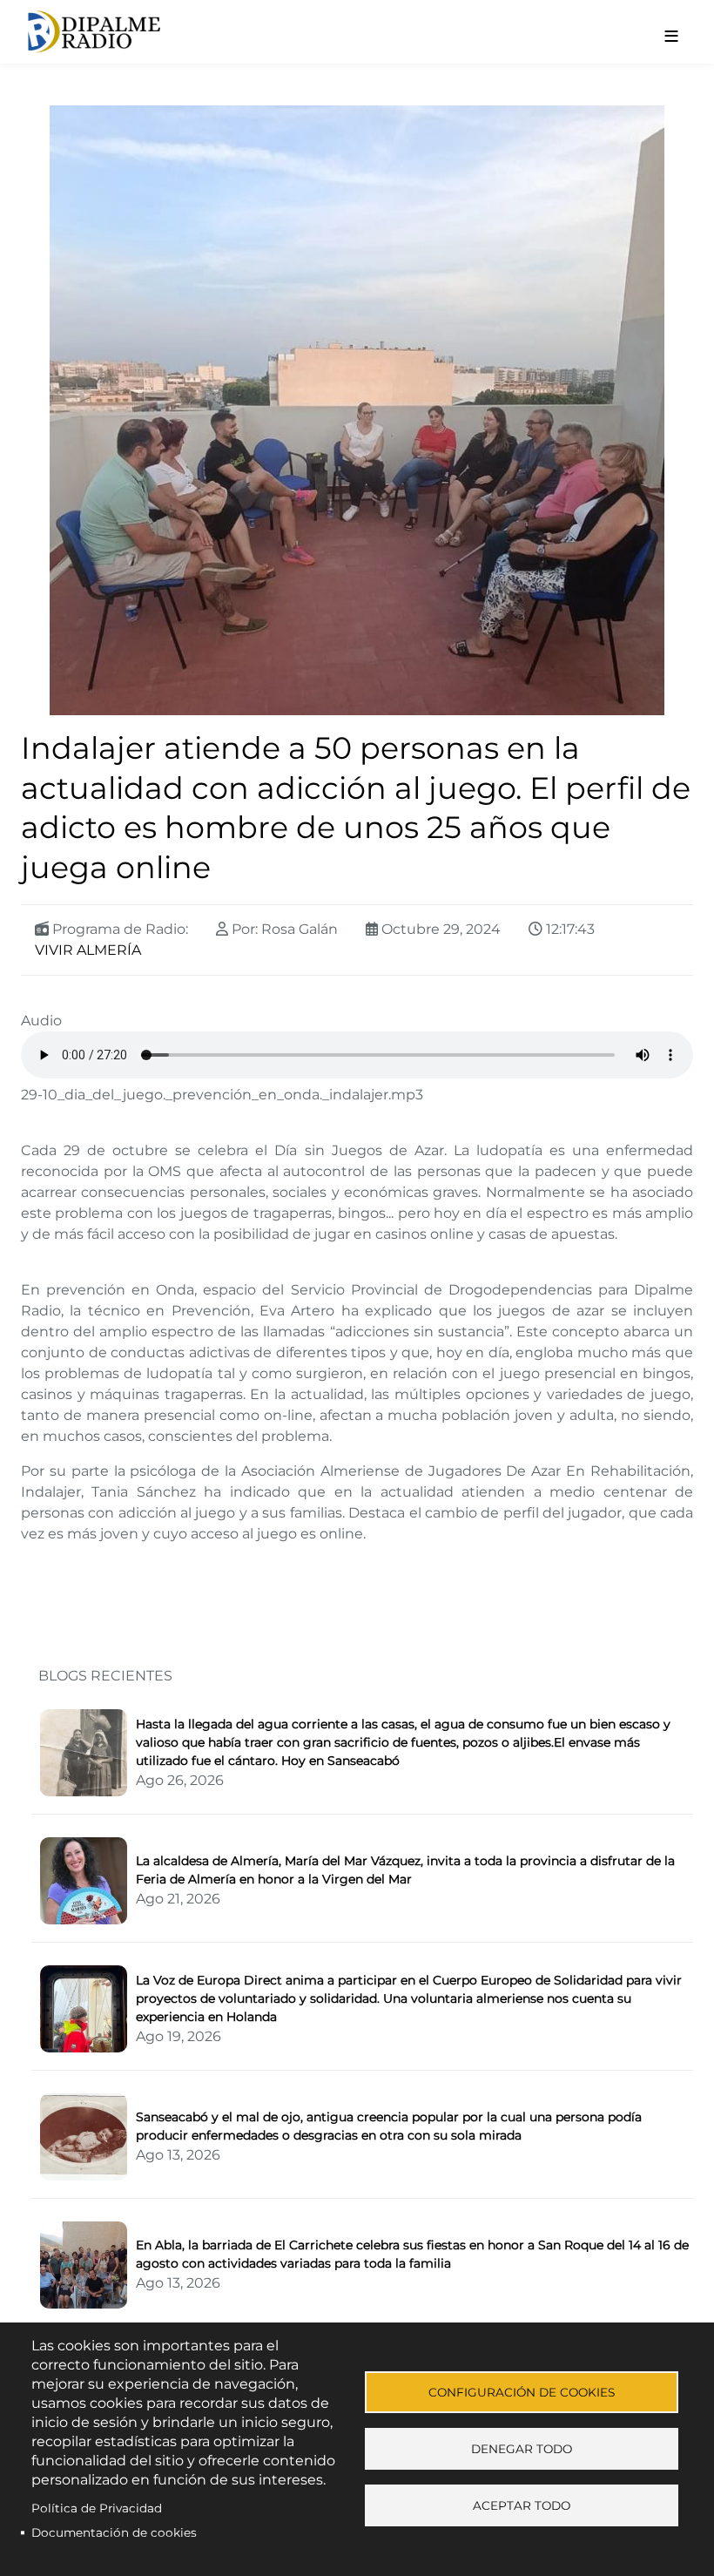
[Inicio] (290, 32)
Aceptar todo (522, 2505)
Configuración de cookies (522, 2392)
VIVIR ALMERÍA (88, 950)
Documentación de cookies (114, 2532)
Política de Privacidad (97, 2508)
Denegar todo (522, 2449)
